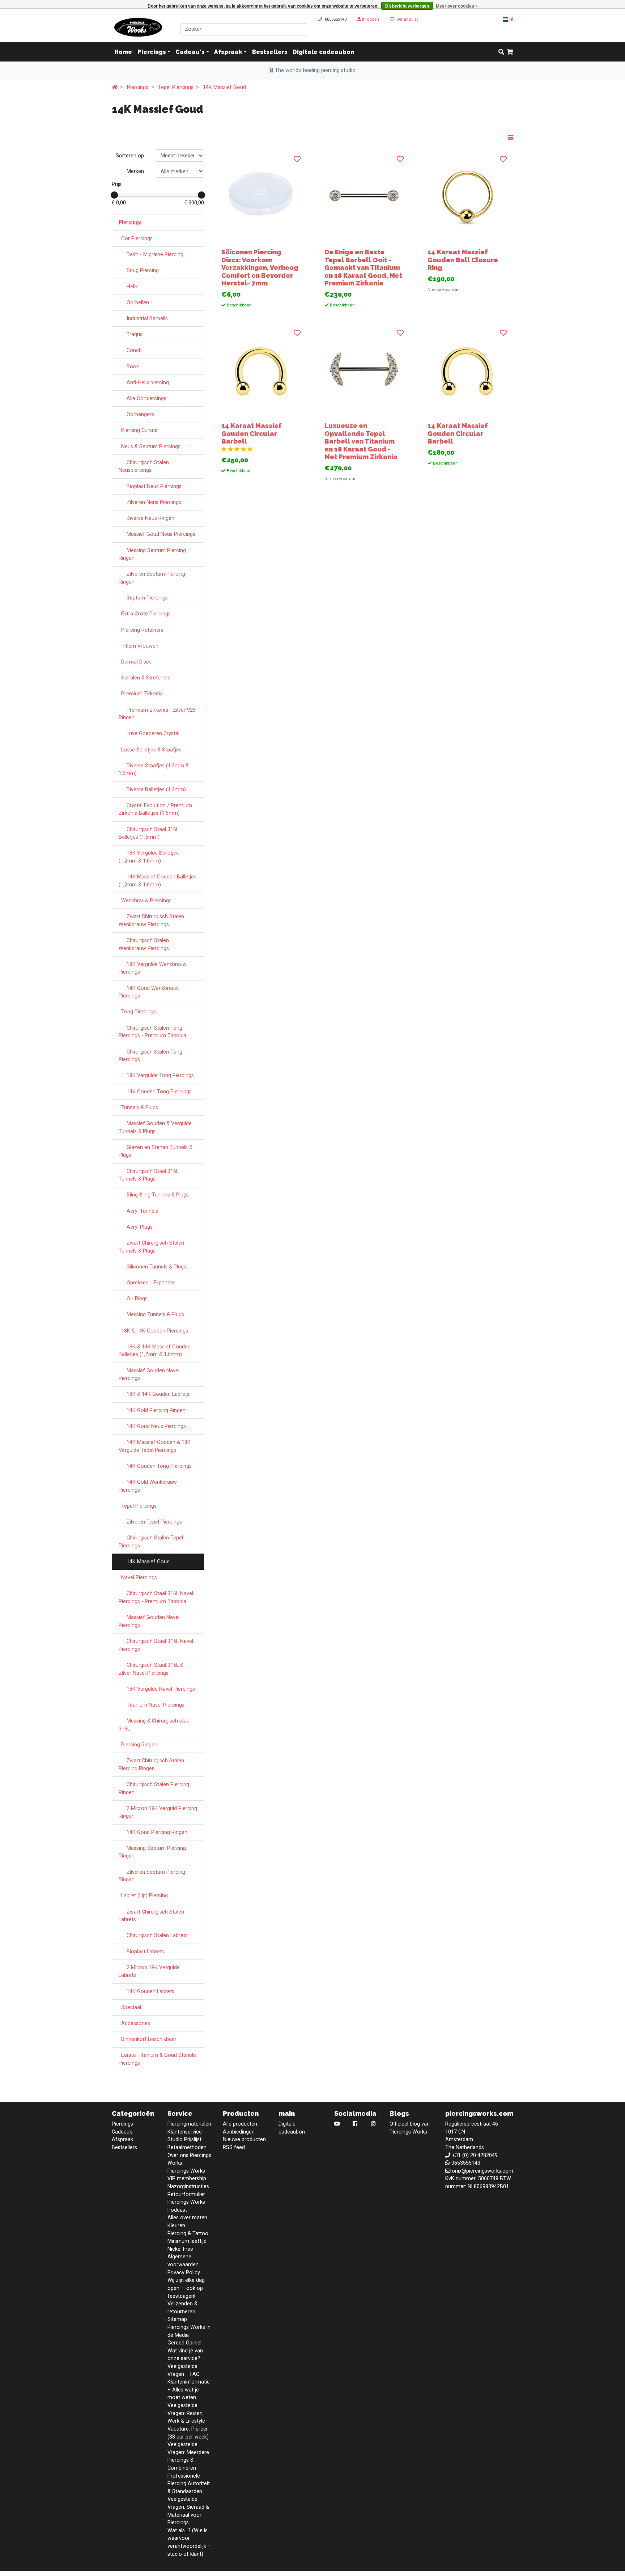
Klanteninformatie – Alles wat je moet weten (189, 2390)
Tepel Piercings (176, 87)
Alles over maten (187, 2218)
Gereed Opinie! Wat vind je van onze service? (185, 2351)
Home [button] (123, 52)
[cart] (510, 52)
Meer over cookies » (457, 6)
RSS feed (234, 2147)
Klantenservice (185, 2132)
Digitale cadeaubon (323, 52)
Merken (135, 171)
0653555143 (336, 19)
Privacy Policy (184, 2273)
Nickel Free (180, 2249)
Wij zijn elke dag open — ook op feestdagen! (186, 2288)
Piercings (152, 52)
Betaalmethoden (187, 2147)
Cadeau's (190, 52)
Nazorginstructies (188, 2187)
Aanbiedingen (239, 2132)
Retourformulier (186, 2194)
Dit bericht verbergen (407, 6)
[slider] (114, 195)
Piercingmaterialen (189, 2124)
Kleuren (176, 2226)
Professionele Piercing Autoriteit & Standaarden (189, 2484)
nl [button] (511, 19)
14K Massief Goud (224, 87)
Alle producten (240, 2124)
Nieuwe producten (244, 2139)
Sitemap (177, 2319)
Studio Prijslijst (184, 2139)
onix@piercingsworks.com (482, 2171)
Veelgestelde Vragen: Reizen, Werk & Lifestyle (186, 2413)
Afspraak (228, 52)
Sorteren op (130, 156)
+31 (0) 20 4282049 (475, 2155)
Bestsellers (270, 52)
